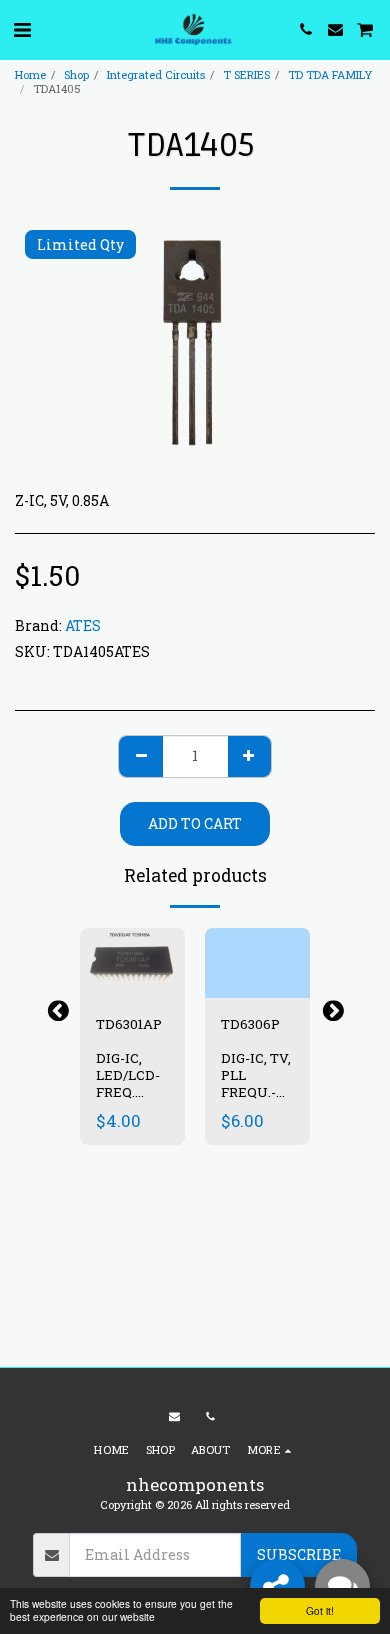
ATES (83, 625)
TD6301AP (130, 1024)
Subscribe (299, 1554)
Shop (76, 74)
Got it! (320, 1610)
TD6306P (252, 1024)
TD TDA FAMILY (330, 74)
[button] (22, 29)
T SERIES (246, 74)
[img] (132, 963)
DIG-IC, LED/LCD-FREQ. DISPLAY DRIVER (128, 1091)
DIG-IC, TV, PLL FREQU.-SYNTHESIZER (269, 1083)
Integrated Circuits (156, 74)
